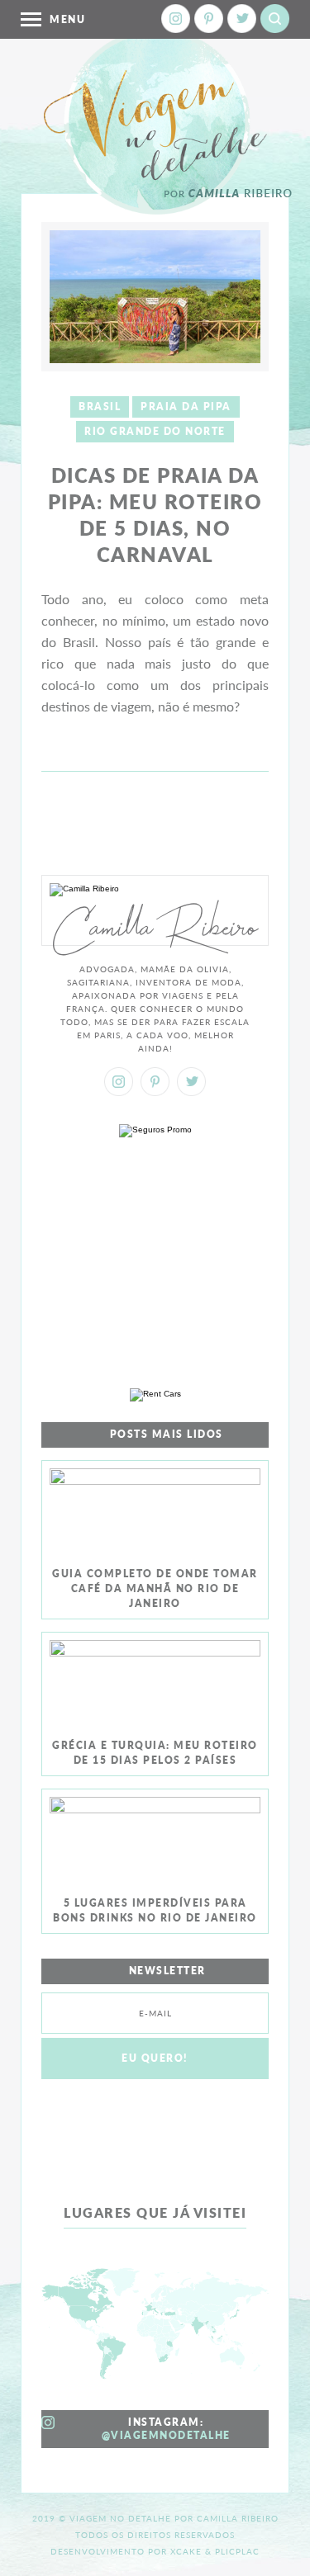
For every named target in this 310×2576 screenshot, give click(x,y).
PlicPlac (237, 2551)
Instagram (176, 19)
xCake (186, 2551)
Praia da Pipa (186, 406)
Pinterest (209, 19)
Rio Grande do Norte (155, 431)
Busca (275, 19)
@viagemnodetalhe (166, 2435)
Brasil (100, 406)
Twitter (242, 19)
